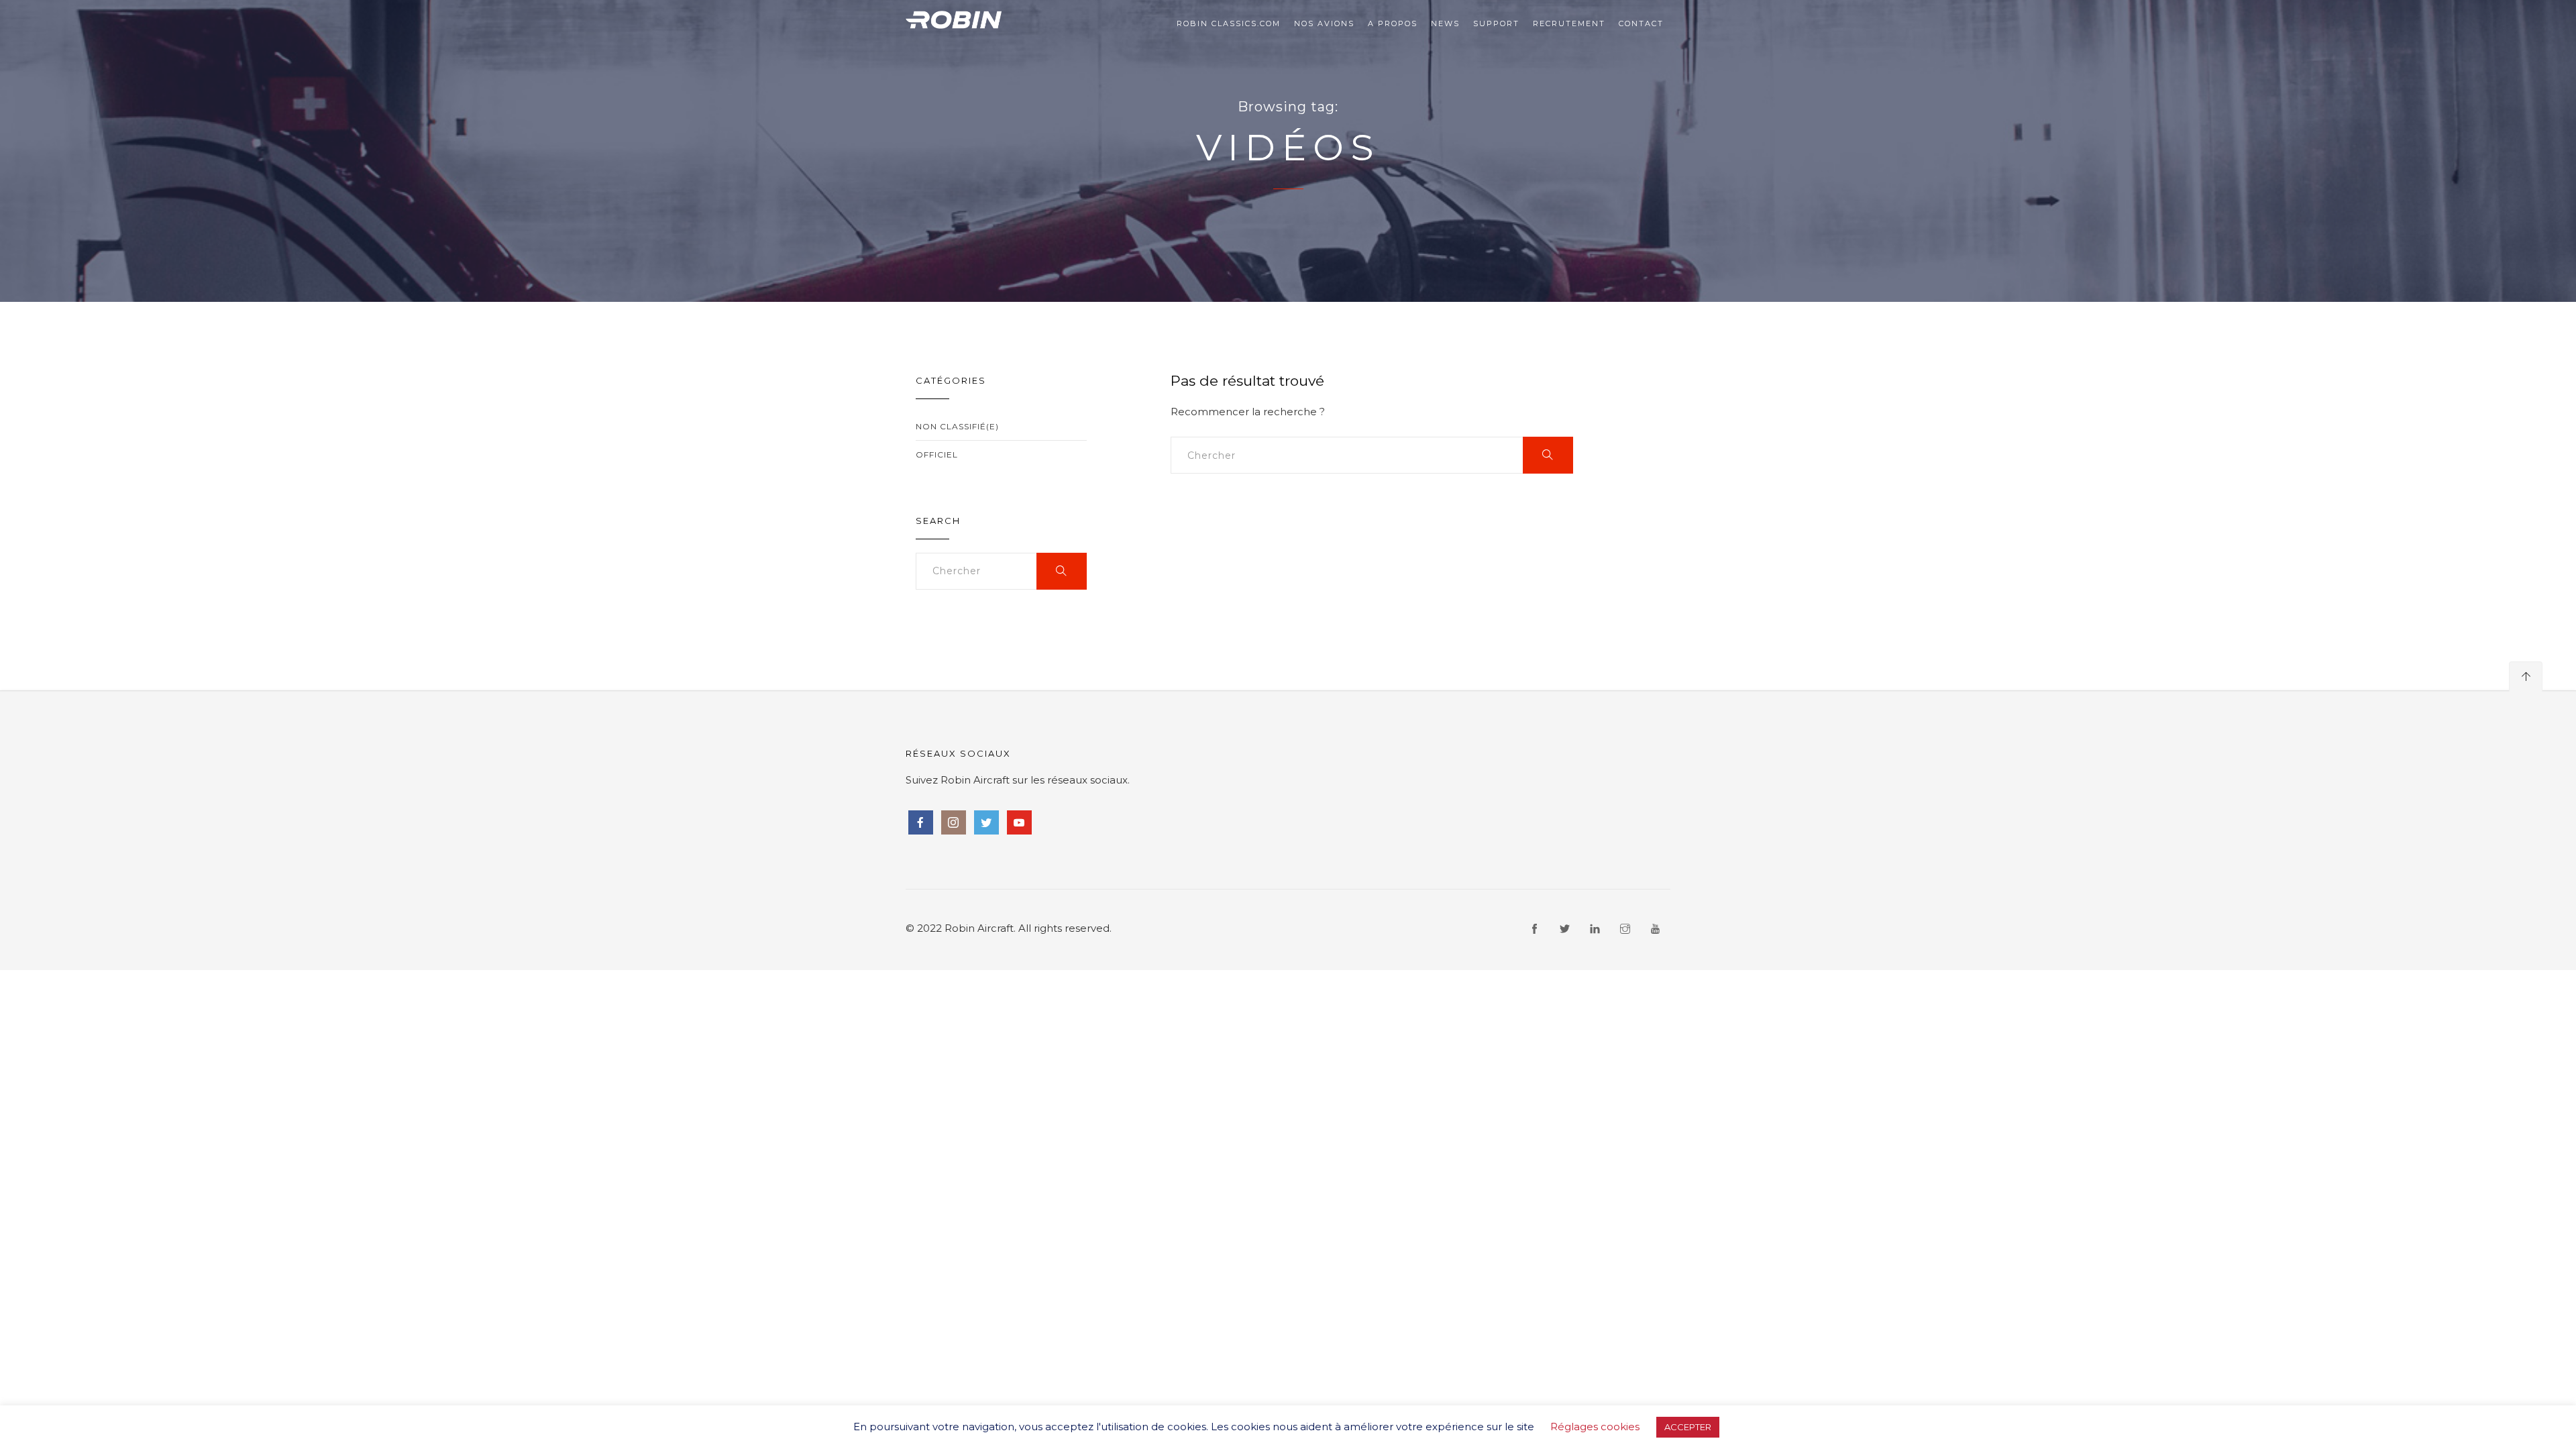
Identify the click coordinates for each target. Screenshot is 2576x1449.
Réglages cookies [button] (1595, 1427)
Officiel (937, 454)
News (1445, 23)
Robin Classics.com (1229, 23)
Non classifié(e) (957, 426)
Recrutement (1569, 23)
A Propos (1393, 23)
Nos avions (1324, 23)
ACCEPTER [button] (1688, 1427)
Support (1496, 23)
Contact (1641, 23)
